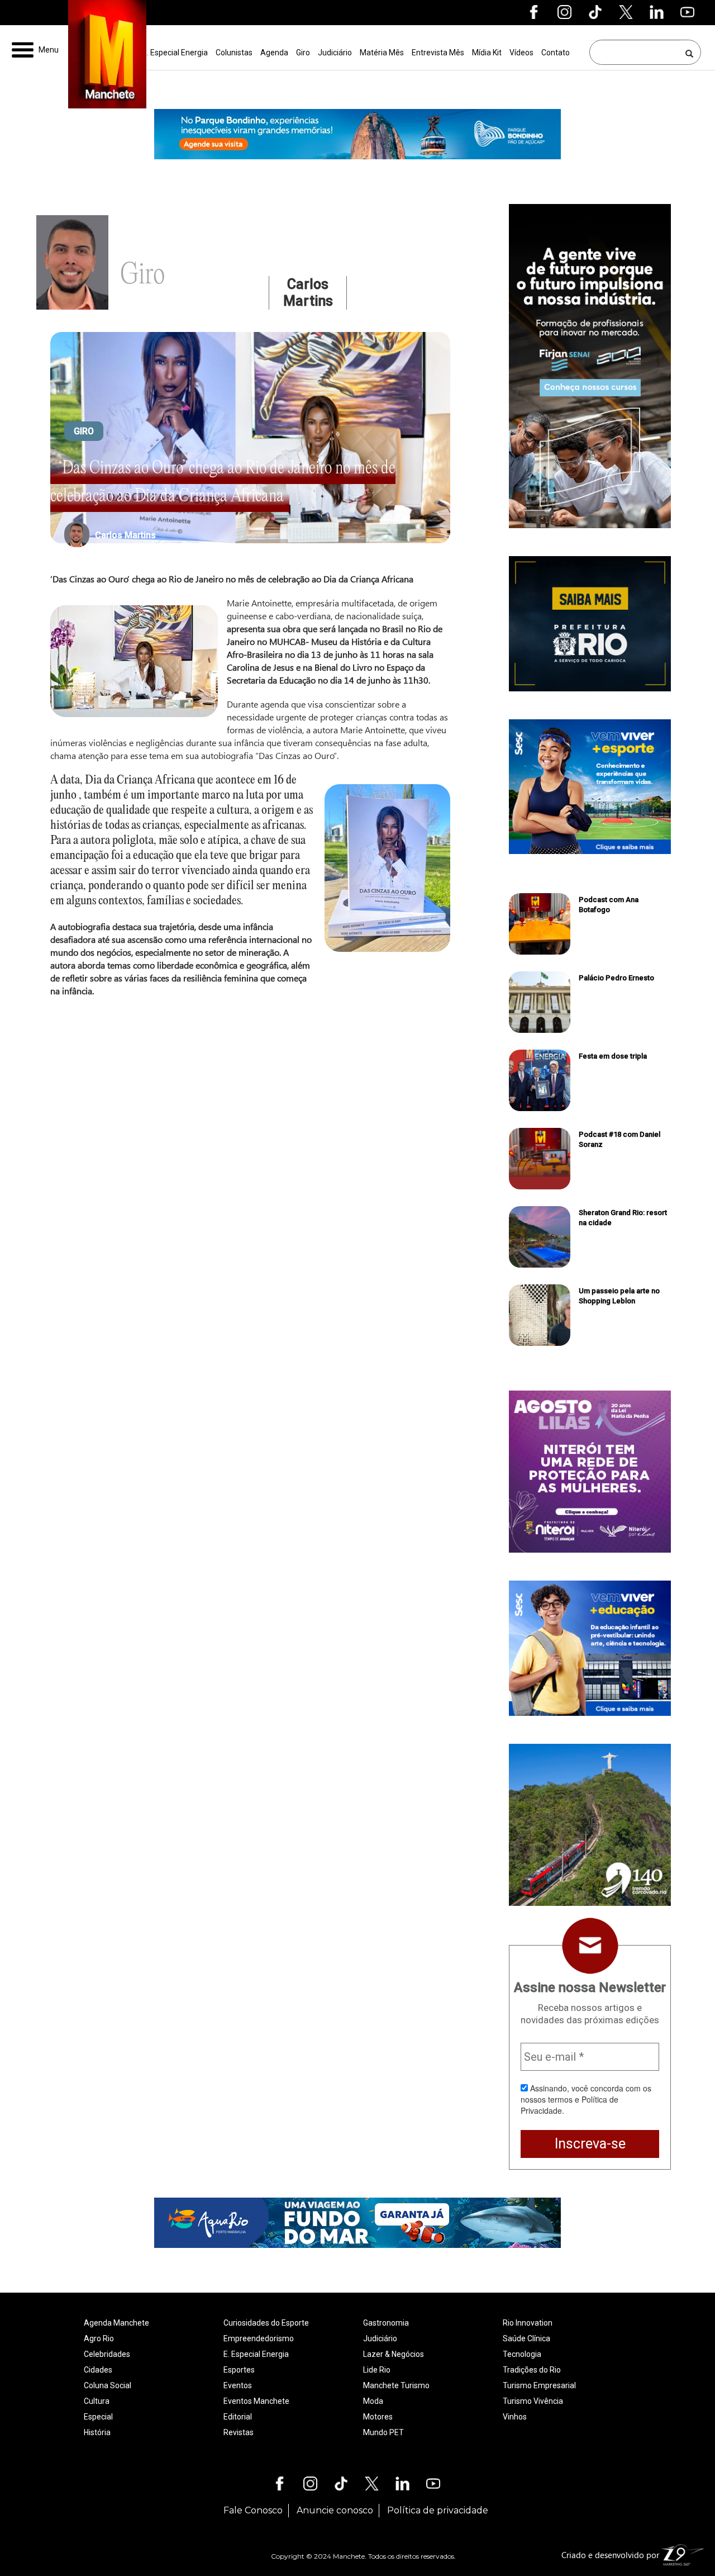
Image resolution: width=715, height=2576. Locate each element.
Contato (556, 53)
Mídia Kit (487, 53)
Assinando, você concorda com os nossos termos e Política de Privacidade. (586, 2099)
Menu (49, 50)
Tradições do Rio (532, 2370)
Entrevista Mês (438, 53)
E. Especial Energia (175, 53)
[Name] (690, 53)
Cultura (97, 2401)
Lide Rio (377, 2370)
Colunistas (234, 53)
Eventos (238, 2385)
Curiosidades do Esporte (266, 2323)
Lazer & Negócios (394, 2354)
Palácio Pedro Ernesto (616, 978)
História (97, 2432)
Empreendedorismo (259, 2338)
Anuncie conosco (335, 2510)
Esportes (239, 2370)
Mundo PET (383, 2432)
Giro (303, 53)
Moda (373, 2401)
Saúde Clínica (526, 2338)
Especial (98, 2417)
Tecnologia (522, 2354)
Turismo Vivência (533, 2401)
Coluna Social (108, 2385)
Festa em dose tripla (613, 1056)
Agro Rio (99, 2338)
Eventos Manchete (256, 2401)
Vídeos (521, 53)
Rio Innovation (528, 2323)
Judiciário (335, 53)
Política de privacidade (438, 2510)
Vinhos (515, 2417)
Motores (378, 2417)
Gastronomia (386, 2323)
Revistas (239, 2432)
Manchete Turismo (396, 2385)
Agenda (274, 53)
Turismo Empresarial (539, 2385)
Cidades (98, 2370)
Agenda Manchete (116, 2323)
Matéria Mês (382, 53)
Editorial (238, 2417)
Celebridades (107, 2354)
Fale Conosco (253, 2510)
